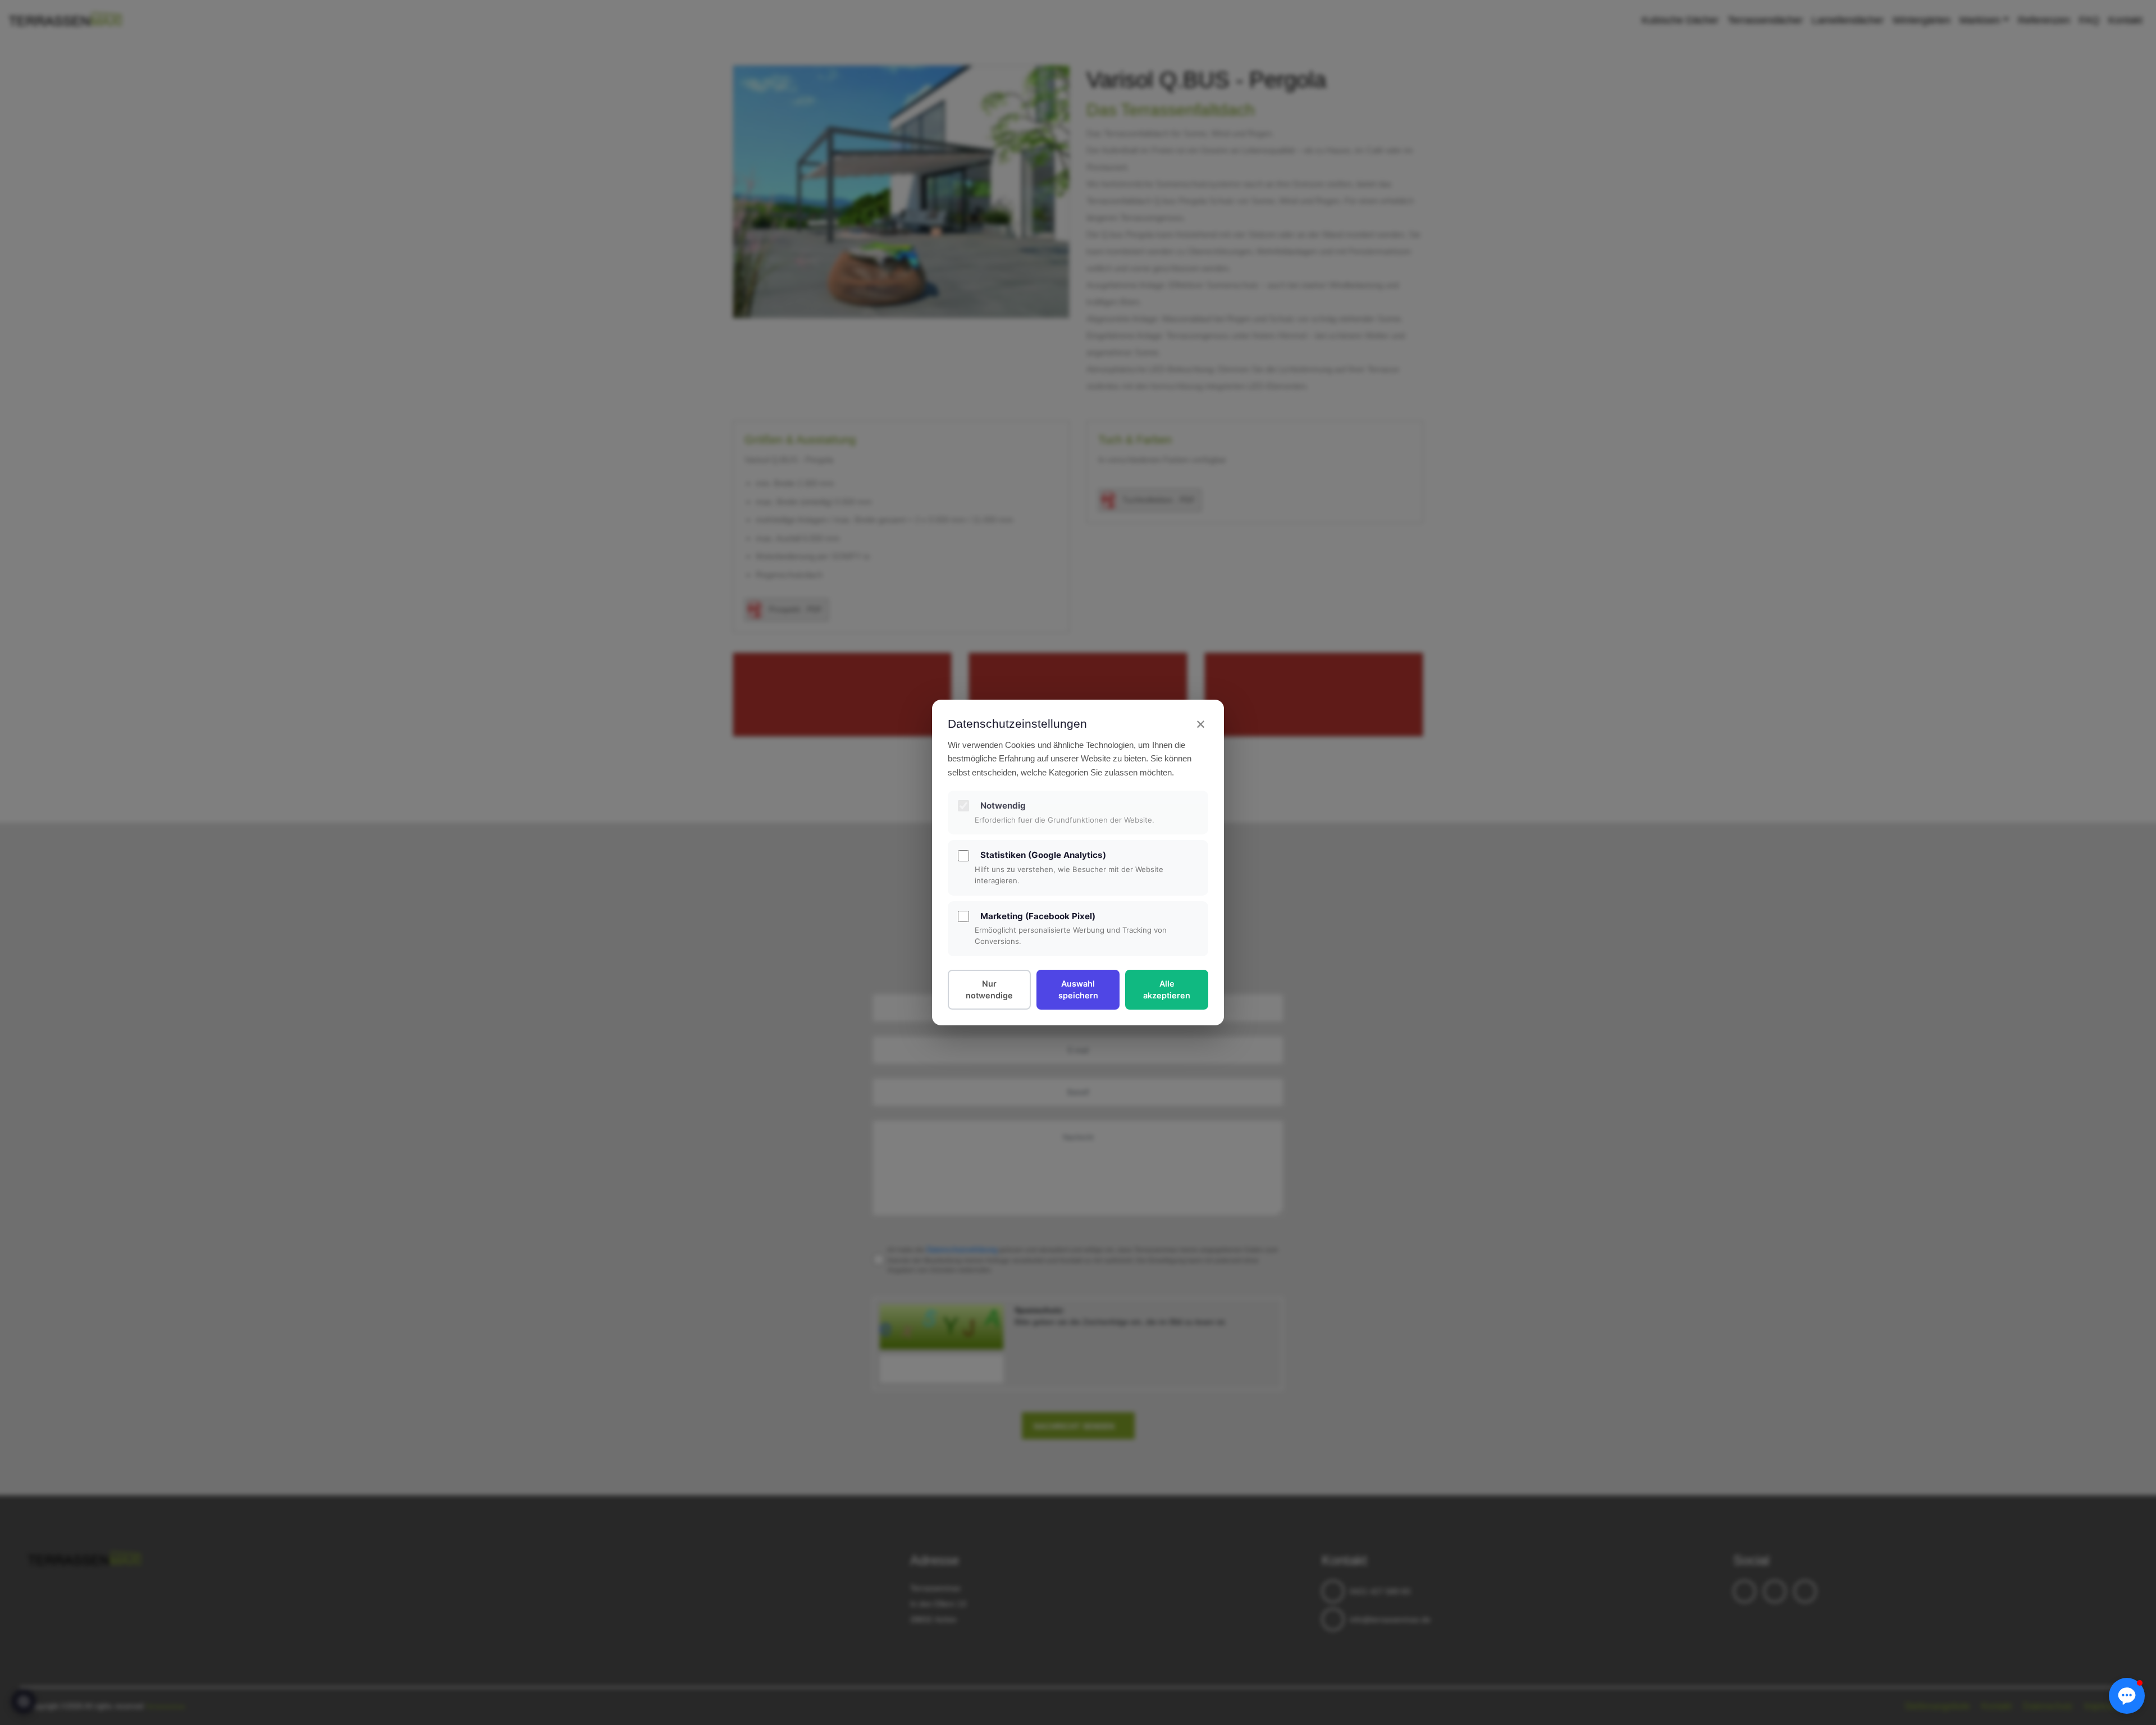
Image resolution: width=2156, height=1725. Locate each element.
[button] (2127, 1696)
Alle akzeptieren (1167, 990)
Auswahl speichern (1078, 990)
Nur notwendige (989, 990)
